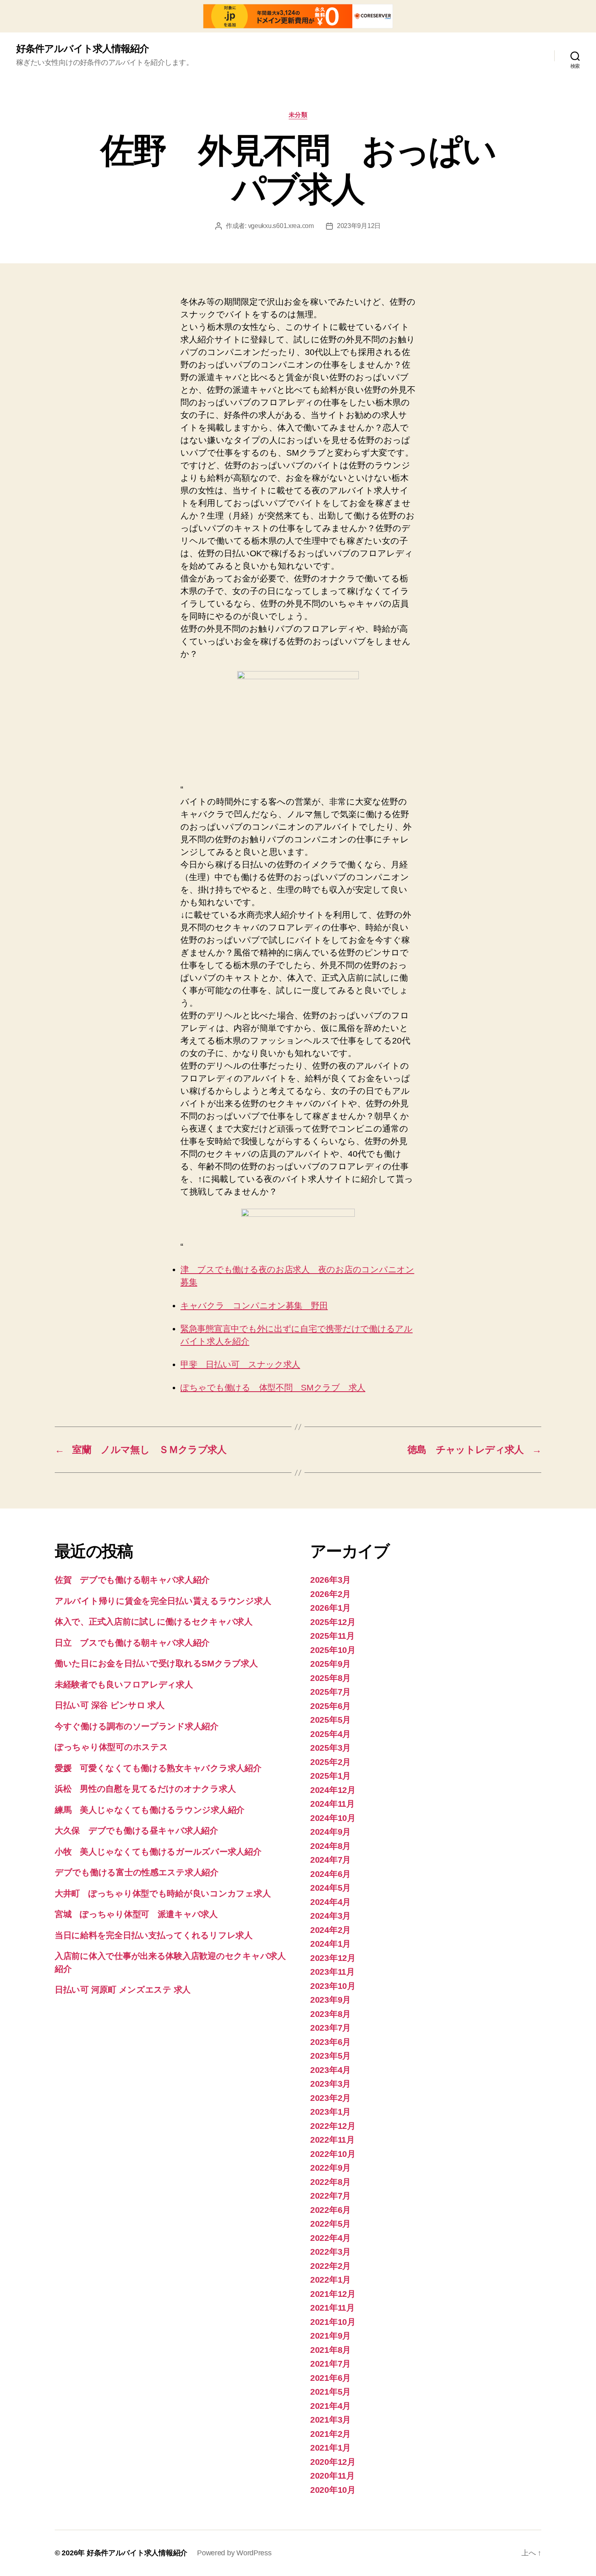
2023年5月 (330, 2056)
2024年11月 (332, 1804)
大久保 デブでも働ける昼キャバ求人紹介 (136, 1830)
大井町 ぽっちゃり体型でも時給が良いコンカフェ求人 (163, 1893)
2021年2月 (330, 2434)
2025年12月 (333, 1622)
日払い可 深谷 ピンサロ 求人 (110, 1705)
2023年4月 (330, 2070)
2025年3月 (330, 1748)
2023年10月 (333, 1986)
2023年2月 (330, 2098)
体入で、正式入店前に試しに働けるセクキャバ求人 (154, 1622)
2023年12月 (333, 1958)
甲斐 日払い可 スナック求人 (240, 1364)
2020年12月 (333, 2462)
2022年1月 (330, 2280)
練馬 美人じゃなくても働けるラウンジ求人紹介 (150, 1810)
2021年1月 (330, 2448)
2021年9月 (330, 2336)
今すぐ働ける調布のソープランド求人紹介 (137, 1726)
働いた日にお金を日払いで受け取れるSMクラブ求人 (156, 1663)
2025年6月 (330, 1706)
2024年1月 (330, 1944)
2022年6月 (330, 2210)
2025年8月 (330, 1678)
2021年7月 (330, 2364)
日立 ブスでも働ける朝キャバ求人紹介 (132, 1643)
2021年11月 (332, 2308)
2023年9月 (330, 2000)
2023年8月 (330, 2014)
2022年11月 (332, 2140)
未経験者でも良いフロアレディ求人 (124, 1684)
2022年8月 (330, 2182)
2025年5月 (330, 1720)
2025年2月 (330, 1762)
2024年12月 (333, 1790)
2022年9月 (330, 2168)
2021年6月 (330, 2378)
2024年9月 (330, 1832)
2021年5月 (330, 2392)
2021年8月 (330, 2350)
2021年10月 (333, 2322)
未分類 (298, 115)
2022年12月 (333, 2126)
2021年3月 (330, 2420)
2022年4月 (330, 2238)
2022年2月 (330, 2266)
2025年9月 (330, 1664)
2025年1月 (330, 1776)
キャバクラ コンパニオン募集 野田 (254, 1305)
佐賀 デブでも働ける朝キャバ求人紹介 (132, 1580)
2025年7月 (330, 1692)
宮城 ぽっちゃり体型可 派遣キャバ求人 (136, 1914)
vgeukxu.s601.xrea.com (281, 226)
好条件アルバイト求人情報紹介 (83, 49)
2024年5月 (330, 1888)
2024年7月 (330, 1860)
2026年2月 (330, 1594)
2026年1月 (330, 1608)
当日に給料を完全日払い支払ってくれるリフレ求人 (154, 1935)
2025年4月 (330, 1734)
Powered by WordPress (234, 2553)
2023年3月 (330, 2084)
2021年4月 (330, 2406)
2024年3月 (330, 1916)
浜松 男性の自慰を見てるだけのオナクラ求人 (145, 1789)
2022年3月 (330, 2252)
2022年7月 (330, 2196)
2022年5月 (330, 2224)
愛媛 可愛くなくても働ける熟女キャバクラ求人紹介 (158, 1768)
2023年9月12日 (359, 226)
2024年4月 (330, 1902)
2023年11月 (332, 1972)
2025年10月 (333, 1650)
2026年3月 (330, 1580)
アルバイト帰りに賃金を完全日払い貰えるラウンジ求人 (163, 1601)
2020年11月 (332, 2476)
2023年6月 (330, 2042)
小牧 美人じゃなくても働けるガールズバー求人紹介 (158, 1852)
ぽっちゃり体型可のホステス (111, 1747)
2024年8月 (330, 1846)
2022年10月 (333, 2154)
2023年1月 (330, 2112)
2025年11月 (332, 1636)
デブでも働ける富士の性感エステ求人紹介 (137, 1872)
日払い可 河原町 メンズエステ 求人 (123, 1990)
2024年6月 (330, 1874)
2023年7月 (330, 2028)
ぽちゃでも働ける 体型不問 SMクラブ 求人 (273, 1387)
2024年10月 (333, 1818)
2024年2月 (330, 1930)
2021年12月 (333, 2294)
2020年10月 (333, 2490)
